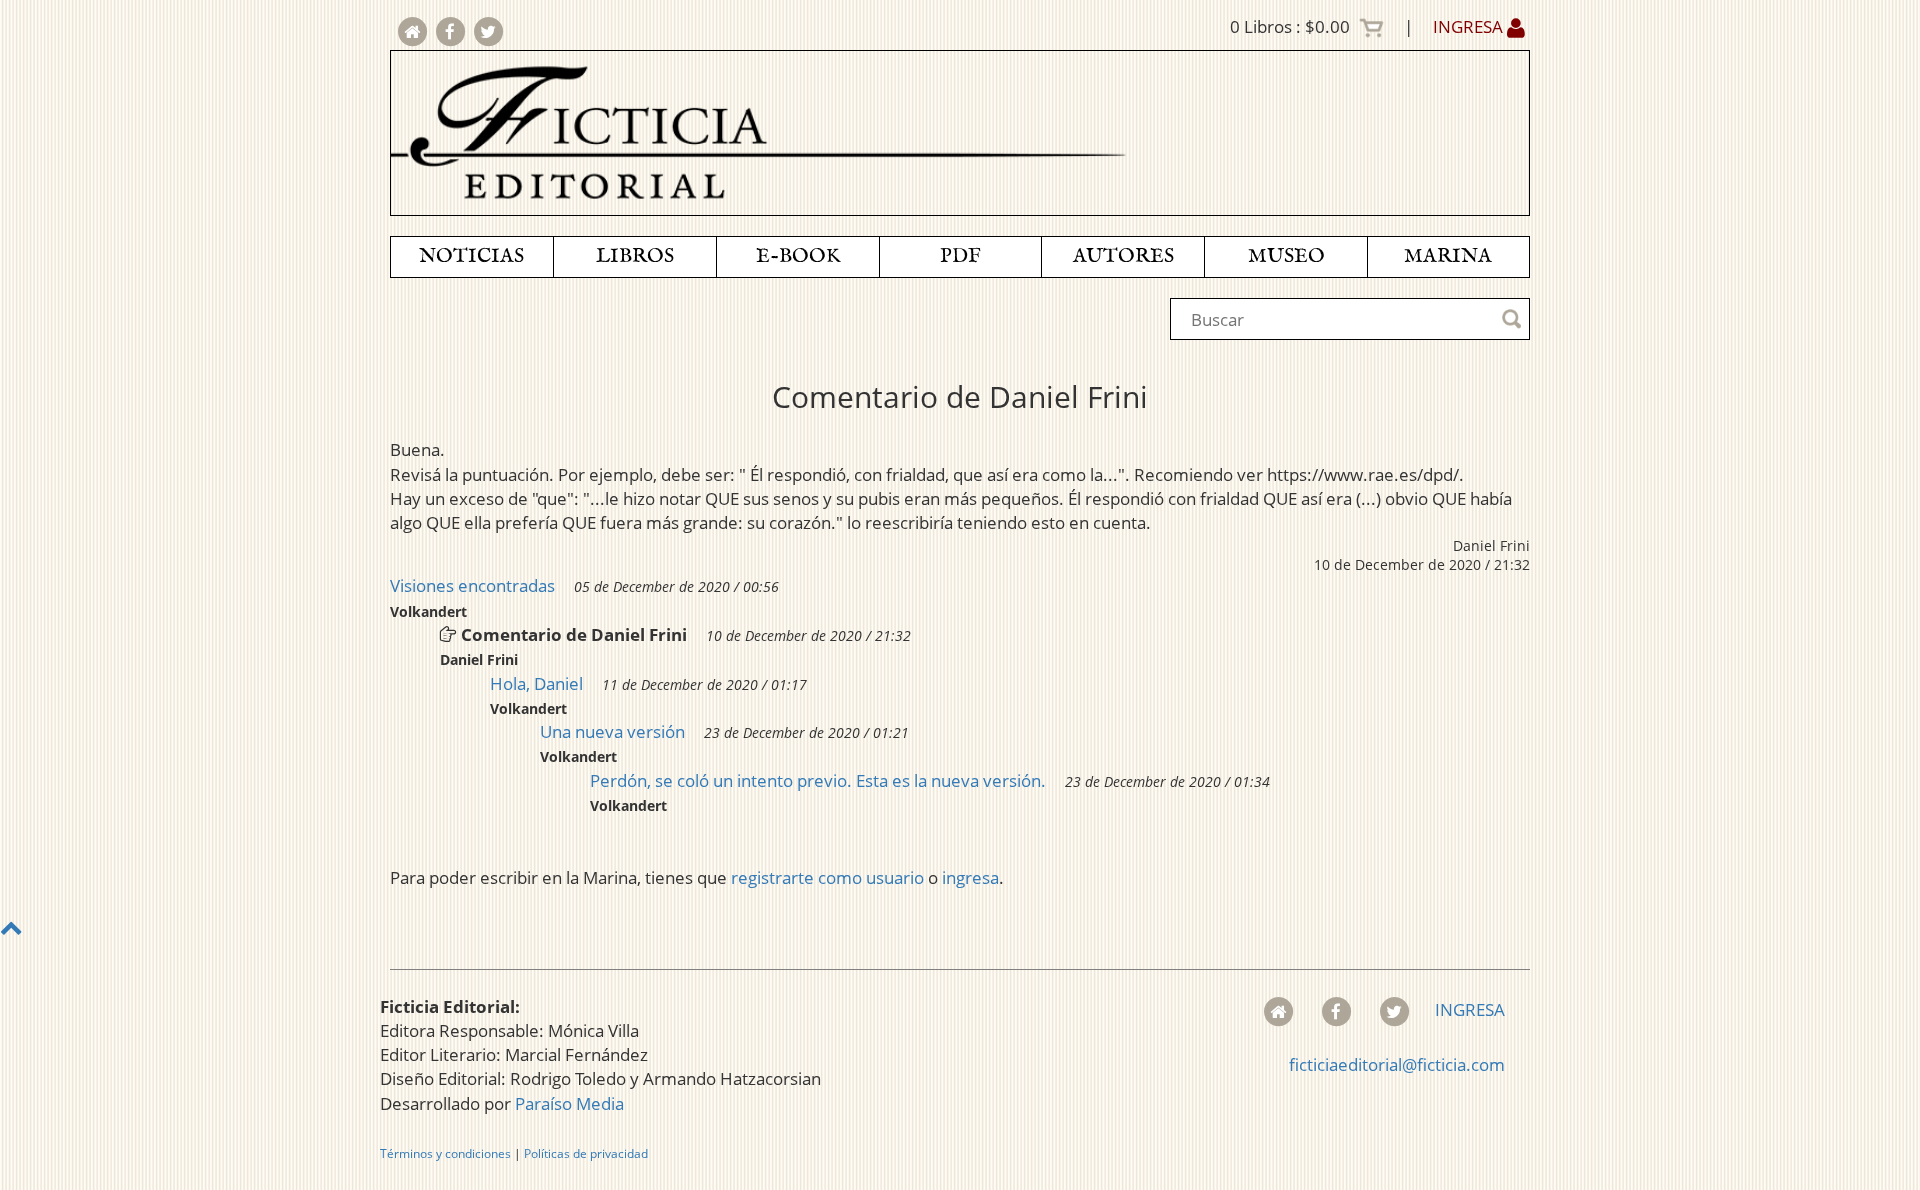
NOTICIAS (471, 256)
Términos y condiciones (445, 1153)
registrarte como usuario (827, 877)
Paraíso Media (569, 1103)
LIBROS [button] (635, 256)
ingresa (970, 877)
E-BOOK (798, 256)
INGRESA (1470, 26)
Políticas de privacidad (586, 1153)
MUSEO (1286, 256)
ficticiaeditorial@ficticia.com (1397, 1064)
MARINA (1448, 256)
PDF (960, 256)
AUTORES (1123, 256)
